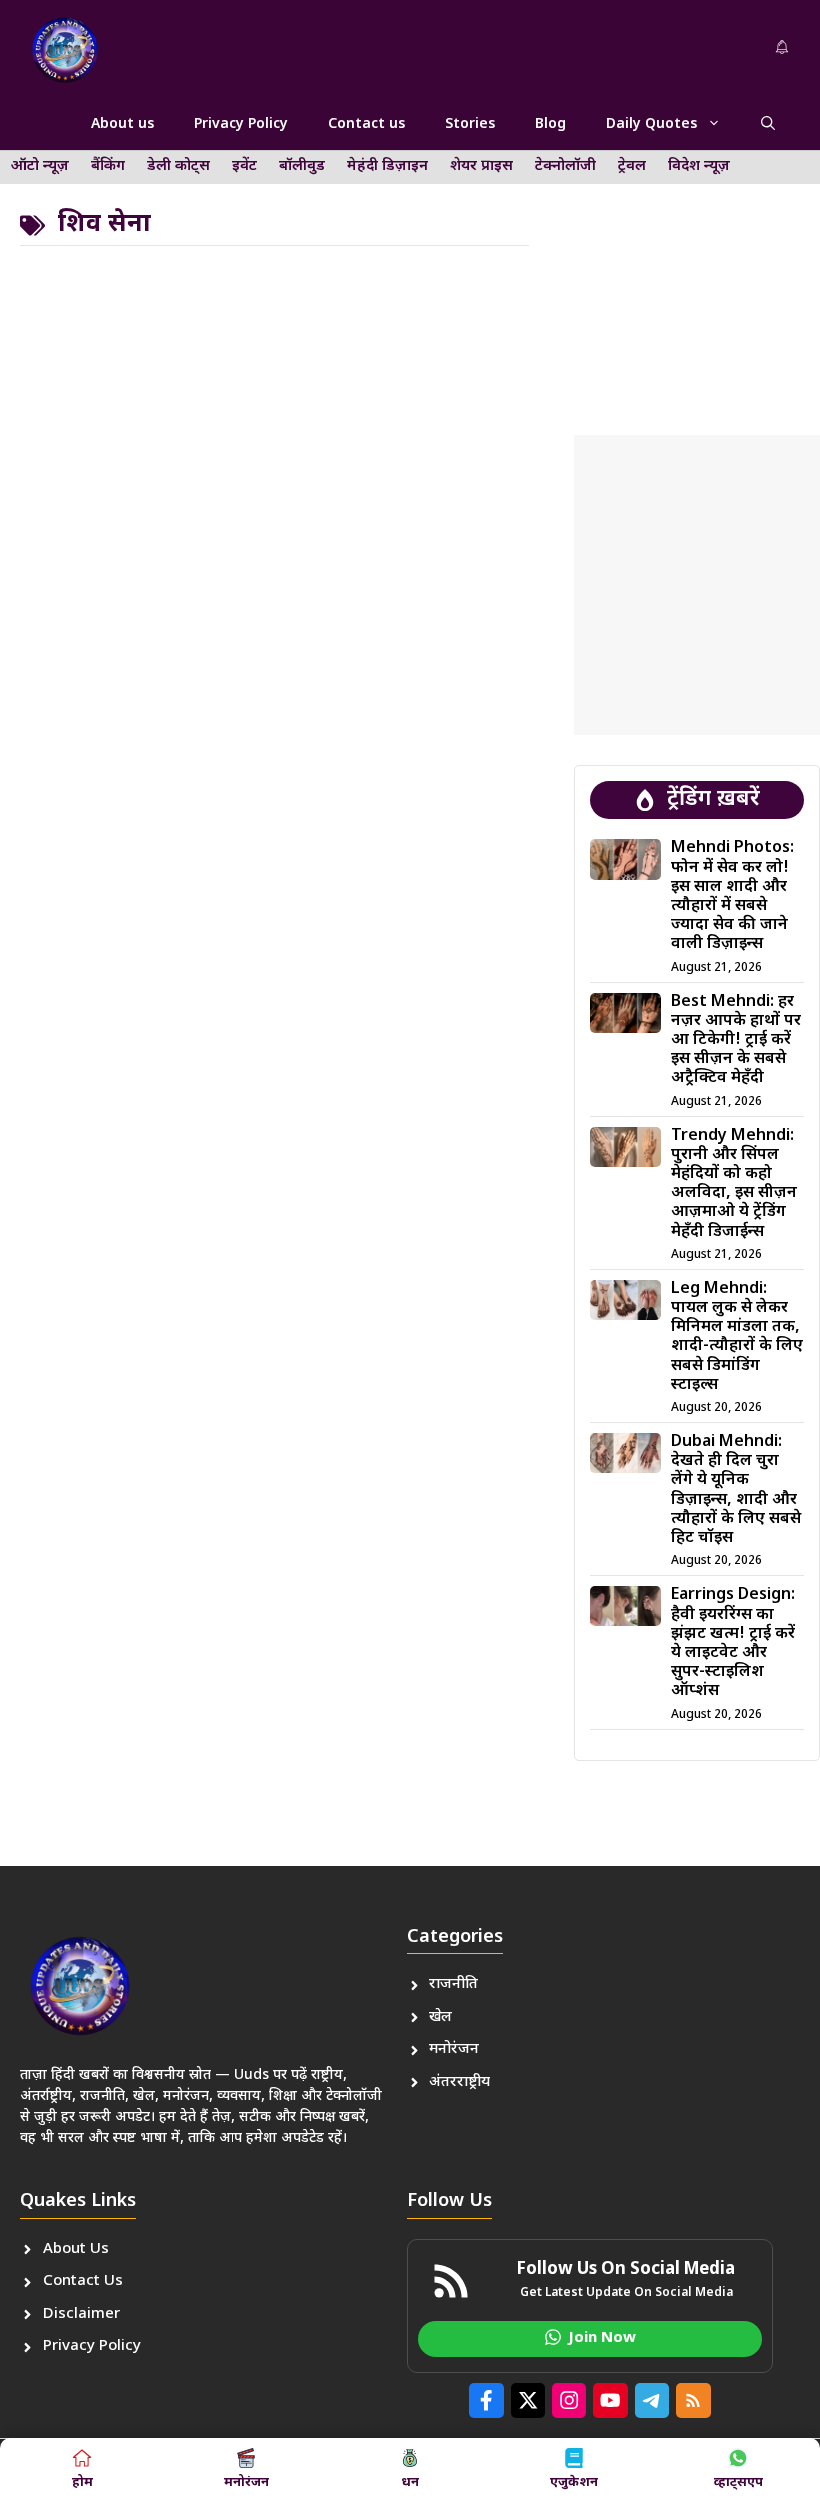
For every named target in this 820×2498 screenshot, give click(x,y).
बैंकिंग (108, 166)
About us (122, 124)
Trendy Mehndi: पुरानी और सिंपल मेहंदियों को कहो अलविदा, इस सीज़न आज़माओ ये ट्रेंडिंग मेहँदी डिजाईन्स (734, 1184)
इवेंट (244, 166)
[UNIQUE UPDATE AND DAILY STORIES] (65, 50)
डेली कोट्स (178, 166)
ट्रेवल (632, 166)
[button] (768, 125)
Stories (470, 124)
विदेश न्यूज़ (699, 166)
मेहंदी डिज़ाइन (387, 166)
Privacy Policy (241, 124)
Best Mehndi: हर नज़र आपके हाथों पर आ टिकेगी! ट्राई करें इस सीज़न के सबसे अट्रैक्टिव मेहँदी (736, 1041)
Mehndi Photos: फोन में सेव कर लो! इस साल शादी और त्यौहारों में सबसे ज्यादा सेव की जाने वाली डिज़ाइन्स (732, 896)
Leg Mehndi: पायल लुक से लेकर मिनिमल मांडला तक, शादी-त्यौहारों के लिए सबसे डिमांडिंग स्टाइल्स (737, 1337)
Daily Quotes (651, 124)
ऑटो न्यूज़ (40, 166)
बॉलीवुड (302, 166)
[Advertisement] (697, 275)
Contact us (366, 124)
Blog (550, 124)
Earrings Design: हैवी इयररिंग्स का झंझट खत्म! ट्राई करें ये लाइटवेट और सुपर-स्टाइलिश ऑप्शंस (733, 1643)
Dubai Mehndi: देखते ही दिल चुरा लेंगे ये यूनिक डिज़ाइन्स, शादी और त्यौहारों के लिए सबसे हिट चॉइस (736, 1490)
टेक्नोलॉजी (565, 166)
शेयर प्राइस (481, 166)
